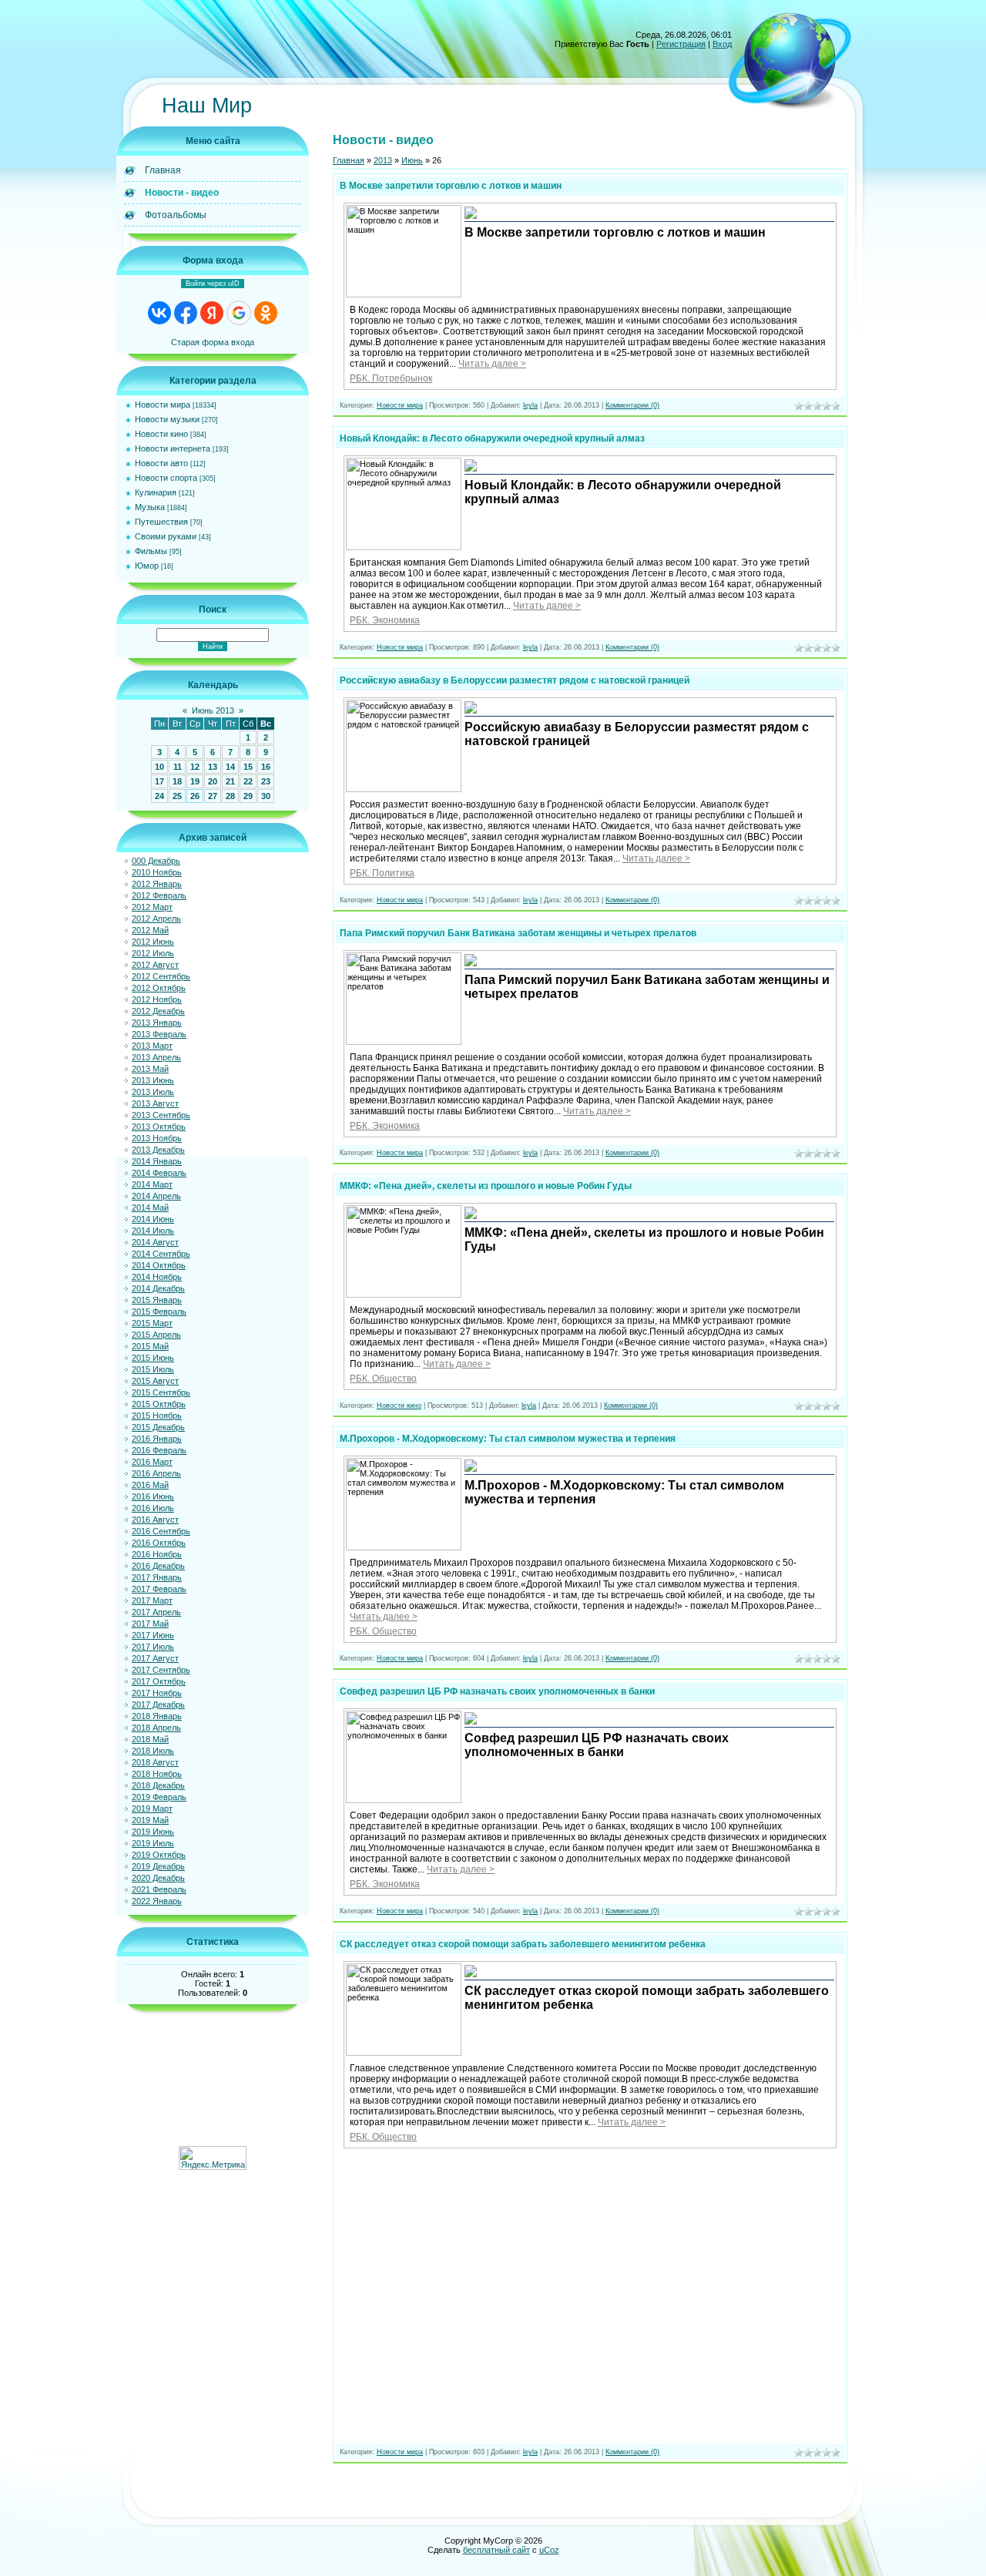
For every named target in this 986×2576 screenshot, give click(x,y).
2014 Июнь (153, 1219)
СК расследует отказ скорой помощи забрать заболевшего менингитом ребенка (523, 1944)
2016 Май (150, 1485)
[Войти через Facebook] (186, 313)
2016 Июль (153, 1508)
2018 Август (155, 1762)
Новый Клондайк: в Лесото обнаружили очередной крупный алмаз (492, 438)
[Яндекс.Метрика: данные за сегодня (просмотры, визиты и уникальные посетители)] (213, 2158)
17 (159, 781)
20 (213, 781)
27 (213, 796)
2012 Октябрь (159, 988)
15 (248, 767)
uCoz (549, 2550)
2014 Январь (157, 1161)
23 (266, 781)
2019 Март (152, 1809)
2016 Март (152, 1462)
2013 (383, 160)
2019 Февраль (159, 1797)
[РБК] (471, 217)
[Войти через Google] (239, 313)
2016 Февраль (159, 1450)
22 (248, 781)
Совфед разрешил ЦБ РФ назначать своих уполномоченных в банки (497, 1691)
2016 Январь (157, 1439)
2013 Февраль (159, 1034)
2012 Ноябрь (157, 999)
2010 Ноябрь (157, 872)
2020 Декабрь (158, 1878)
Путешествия (161, 522)
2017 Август (155, 1658)
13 (213, 767)
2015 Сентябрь (161, 1392)
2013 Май (150, 1069)
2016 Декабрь (158, 1566)
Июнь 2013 (213, 710)
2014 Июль (153, 1231)
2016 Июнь (153, 1496)
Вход (722, 44)
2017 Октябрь (159, 1681)
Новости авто (161, 463)
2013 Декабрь (158, 1150)
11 (178, 767)
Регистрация (681, 44)
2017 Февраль (159, 1589)
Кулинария (156, 492)
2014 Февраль (159, 1173)
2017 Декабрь (158, 1704)
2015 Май (150, 1346)
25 (177, 796)
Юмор (147, 566)
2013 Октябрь (159, 1127)
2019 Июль (153, 1843)
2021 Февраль (159, 1889)
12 (195, 767)
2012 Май (150, 930)
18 (177, 781)
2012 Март (152, 907)
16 (266, 767)
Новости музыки (167, 419)
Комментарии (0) (632, 405)
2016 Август (155, 1520)
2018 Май (150, 1739)
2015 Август (155, 1381)
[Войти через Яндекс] (212, 313)
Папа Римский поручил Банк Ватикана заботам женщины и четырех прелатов (518, 933)
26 (195, 796)
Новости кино (161, 434)
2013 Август (155, 1103)
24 (159, 796)
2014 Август (155, 1242)
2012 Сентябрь (161, 976)
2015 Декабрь (158, 1427)
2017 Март (152, 1600)
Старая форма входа (213, 342)
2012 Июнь (153, 942)
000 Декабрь (156, 861)
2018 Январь (157, 1716)
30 (266, 796)
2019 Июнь (153, 1832)
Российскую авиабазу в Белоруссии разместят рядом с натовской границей (515, 680)
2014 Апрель (156, 1196)
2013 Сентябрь (161, 1115)
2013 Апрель (156, 1057)
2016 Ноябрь (157, 1554)
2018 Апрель (156, 1728)
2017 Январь (157, 1577)
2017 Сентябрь (161, 1670)
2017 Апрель (156, 1612)
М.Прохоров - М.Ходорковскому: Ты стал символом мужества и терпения (508, 1439)
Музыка (150, 507)
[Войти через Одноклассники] (266, 313)
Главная (349, 160)
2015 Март (152, 1323)
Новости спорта (166, 478)
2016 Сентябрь (161, 1531)
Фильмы (151, 551)
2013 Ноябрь (157, 1138)
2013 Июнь (153, 1080)
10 (159, 767)
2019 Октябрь (159, 1855)
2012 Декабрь (158, 1011)
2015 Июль (153, 1369)
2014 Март (152, 1184)
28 (230, 796)
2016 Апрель (156, 1473)
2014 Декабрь (158, 1288)
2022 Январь (157, 1901)
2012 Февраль (159, 895)
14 (230, 767)
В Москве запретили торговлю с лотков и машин (451, 186)
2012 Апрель (156, 919)
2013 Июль (153, 1092)
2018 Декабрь (158, 1785)
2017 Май (150, 1624)
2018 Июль (153, 1751)
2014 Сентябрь (161, 1254)
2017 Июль (153, 1647)
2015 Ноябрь (157, 1416)
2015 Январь (157, 1300)
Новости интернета (173, 448)
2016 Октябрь (159, 1543)
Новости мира (163, 405)
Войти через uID (213, 284)
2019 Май (150, 1820)
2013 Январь (157, 1023)
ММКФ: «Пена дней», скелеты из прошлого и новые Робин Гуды (486, 1186)
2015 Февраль (159, 1312)
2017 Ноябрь (157, 1693)
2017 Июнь (153, 1635)
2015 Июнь (153, 1358)
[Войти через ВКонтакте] (159, 313)
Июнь (412, 160)
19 (195, 781)
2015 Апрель (156, 1335)
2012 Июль (153, 953)
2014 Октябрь (159, 1265)
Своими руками (166, 536)
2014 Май (150, 1207)
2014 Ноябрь (157, 1277)
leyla (530, 405)
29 (248, 796)
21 (230, 781)
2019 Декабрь (158, 1866)
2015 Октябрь (159, 1404)
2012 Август (155, 965)
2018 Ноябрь (157, 1774)
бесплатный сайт (496, 2550)
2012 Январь (157, 884)
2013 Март (152, 1046)
